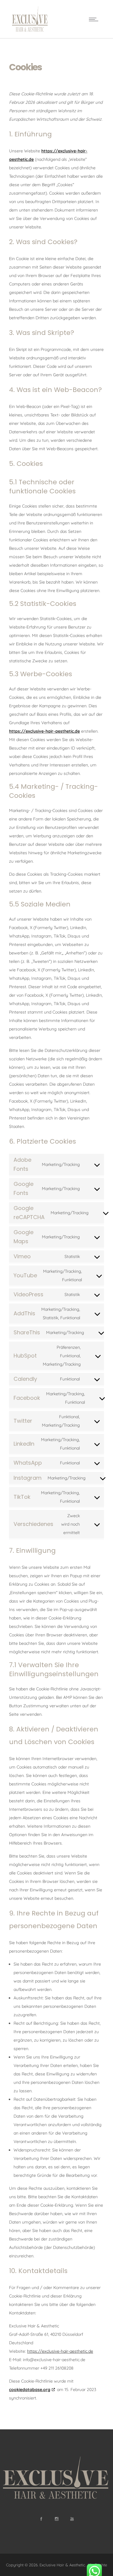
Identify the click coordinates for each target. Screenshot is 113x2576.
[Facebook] (41, 2519)
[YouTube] (72, 2519)
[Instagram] (56, 2519)
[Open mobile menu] (95, 19)
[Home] (30, 30)
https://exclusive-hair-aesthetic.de (44, 731)
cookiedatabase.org (30, 2390)
